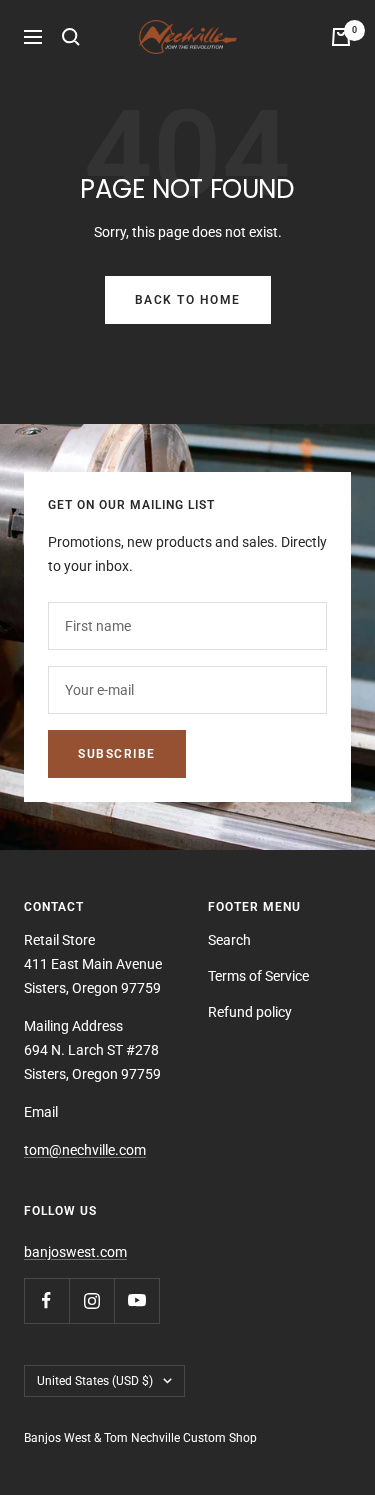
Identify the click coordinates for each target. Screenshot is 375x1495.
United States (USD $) (95, 1381)
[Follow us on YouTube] (136, 1300)
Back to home (188, 300)
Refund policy (250, 1012)
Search (229, 940)
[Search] (71, 37)
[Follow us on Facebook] (46, 1300)
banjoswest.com (75, 1252)
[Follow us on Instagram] (91, 1300)
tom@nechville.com (85, 1150)
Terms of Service (258, 976)
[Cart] (341, 37)
